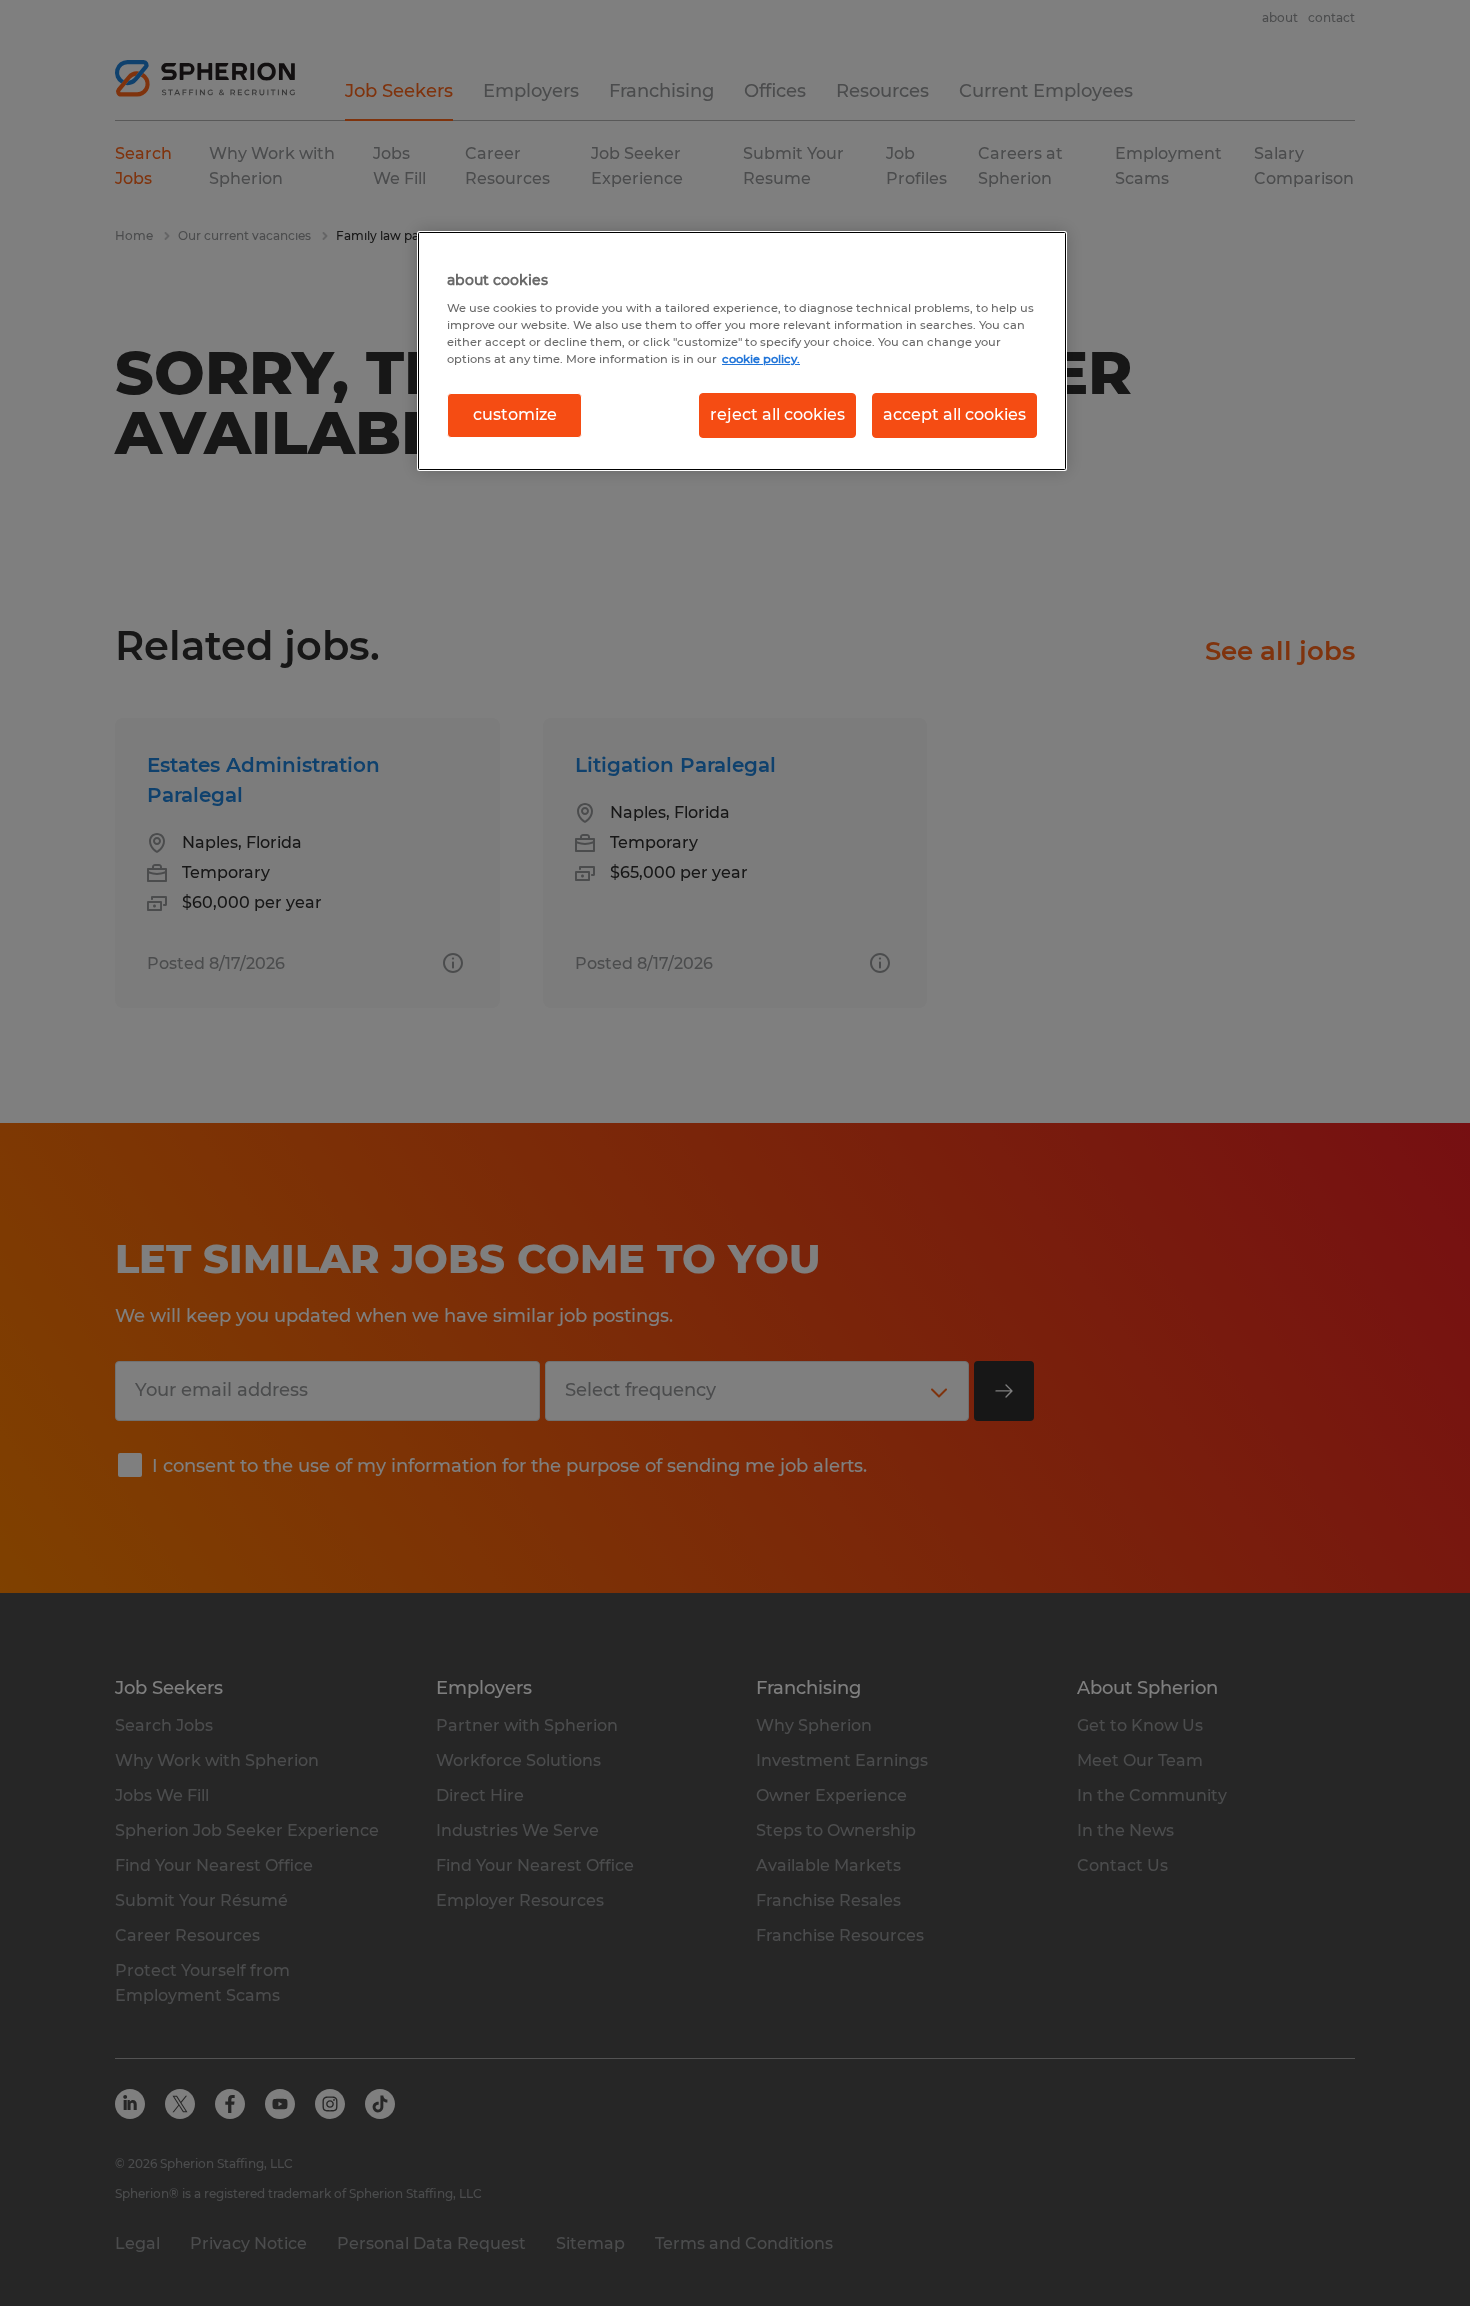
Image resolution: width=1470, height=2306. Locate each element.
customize (515, 414)
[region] (742, 351)
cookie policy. (761, 359)
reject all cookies (777, 414)
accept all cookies (954, 414)
